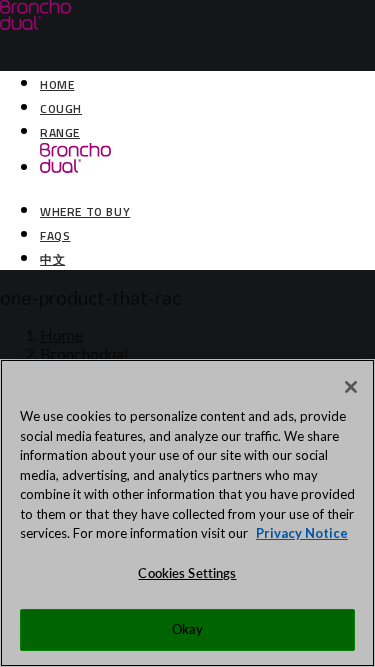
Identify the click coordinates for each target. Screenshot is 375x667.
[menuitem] (207, 83)
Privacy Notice (302, 533)
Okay (188, 629)
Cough (61, 108)
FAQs (55, 235)
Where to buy (85, 211)
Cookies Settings (187, 573)
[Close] (351, 387)
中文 (52, 259)
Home (57, 84)
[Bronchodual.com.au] (187, 27)
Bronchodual (84, 353)
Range (60, 132)
